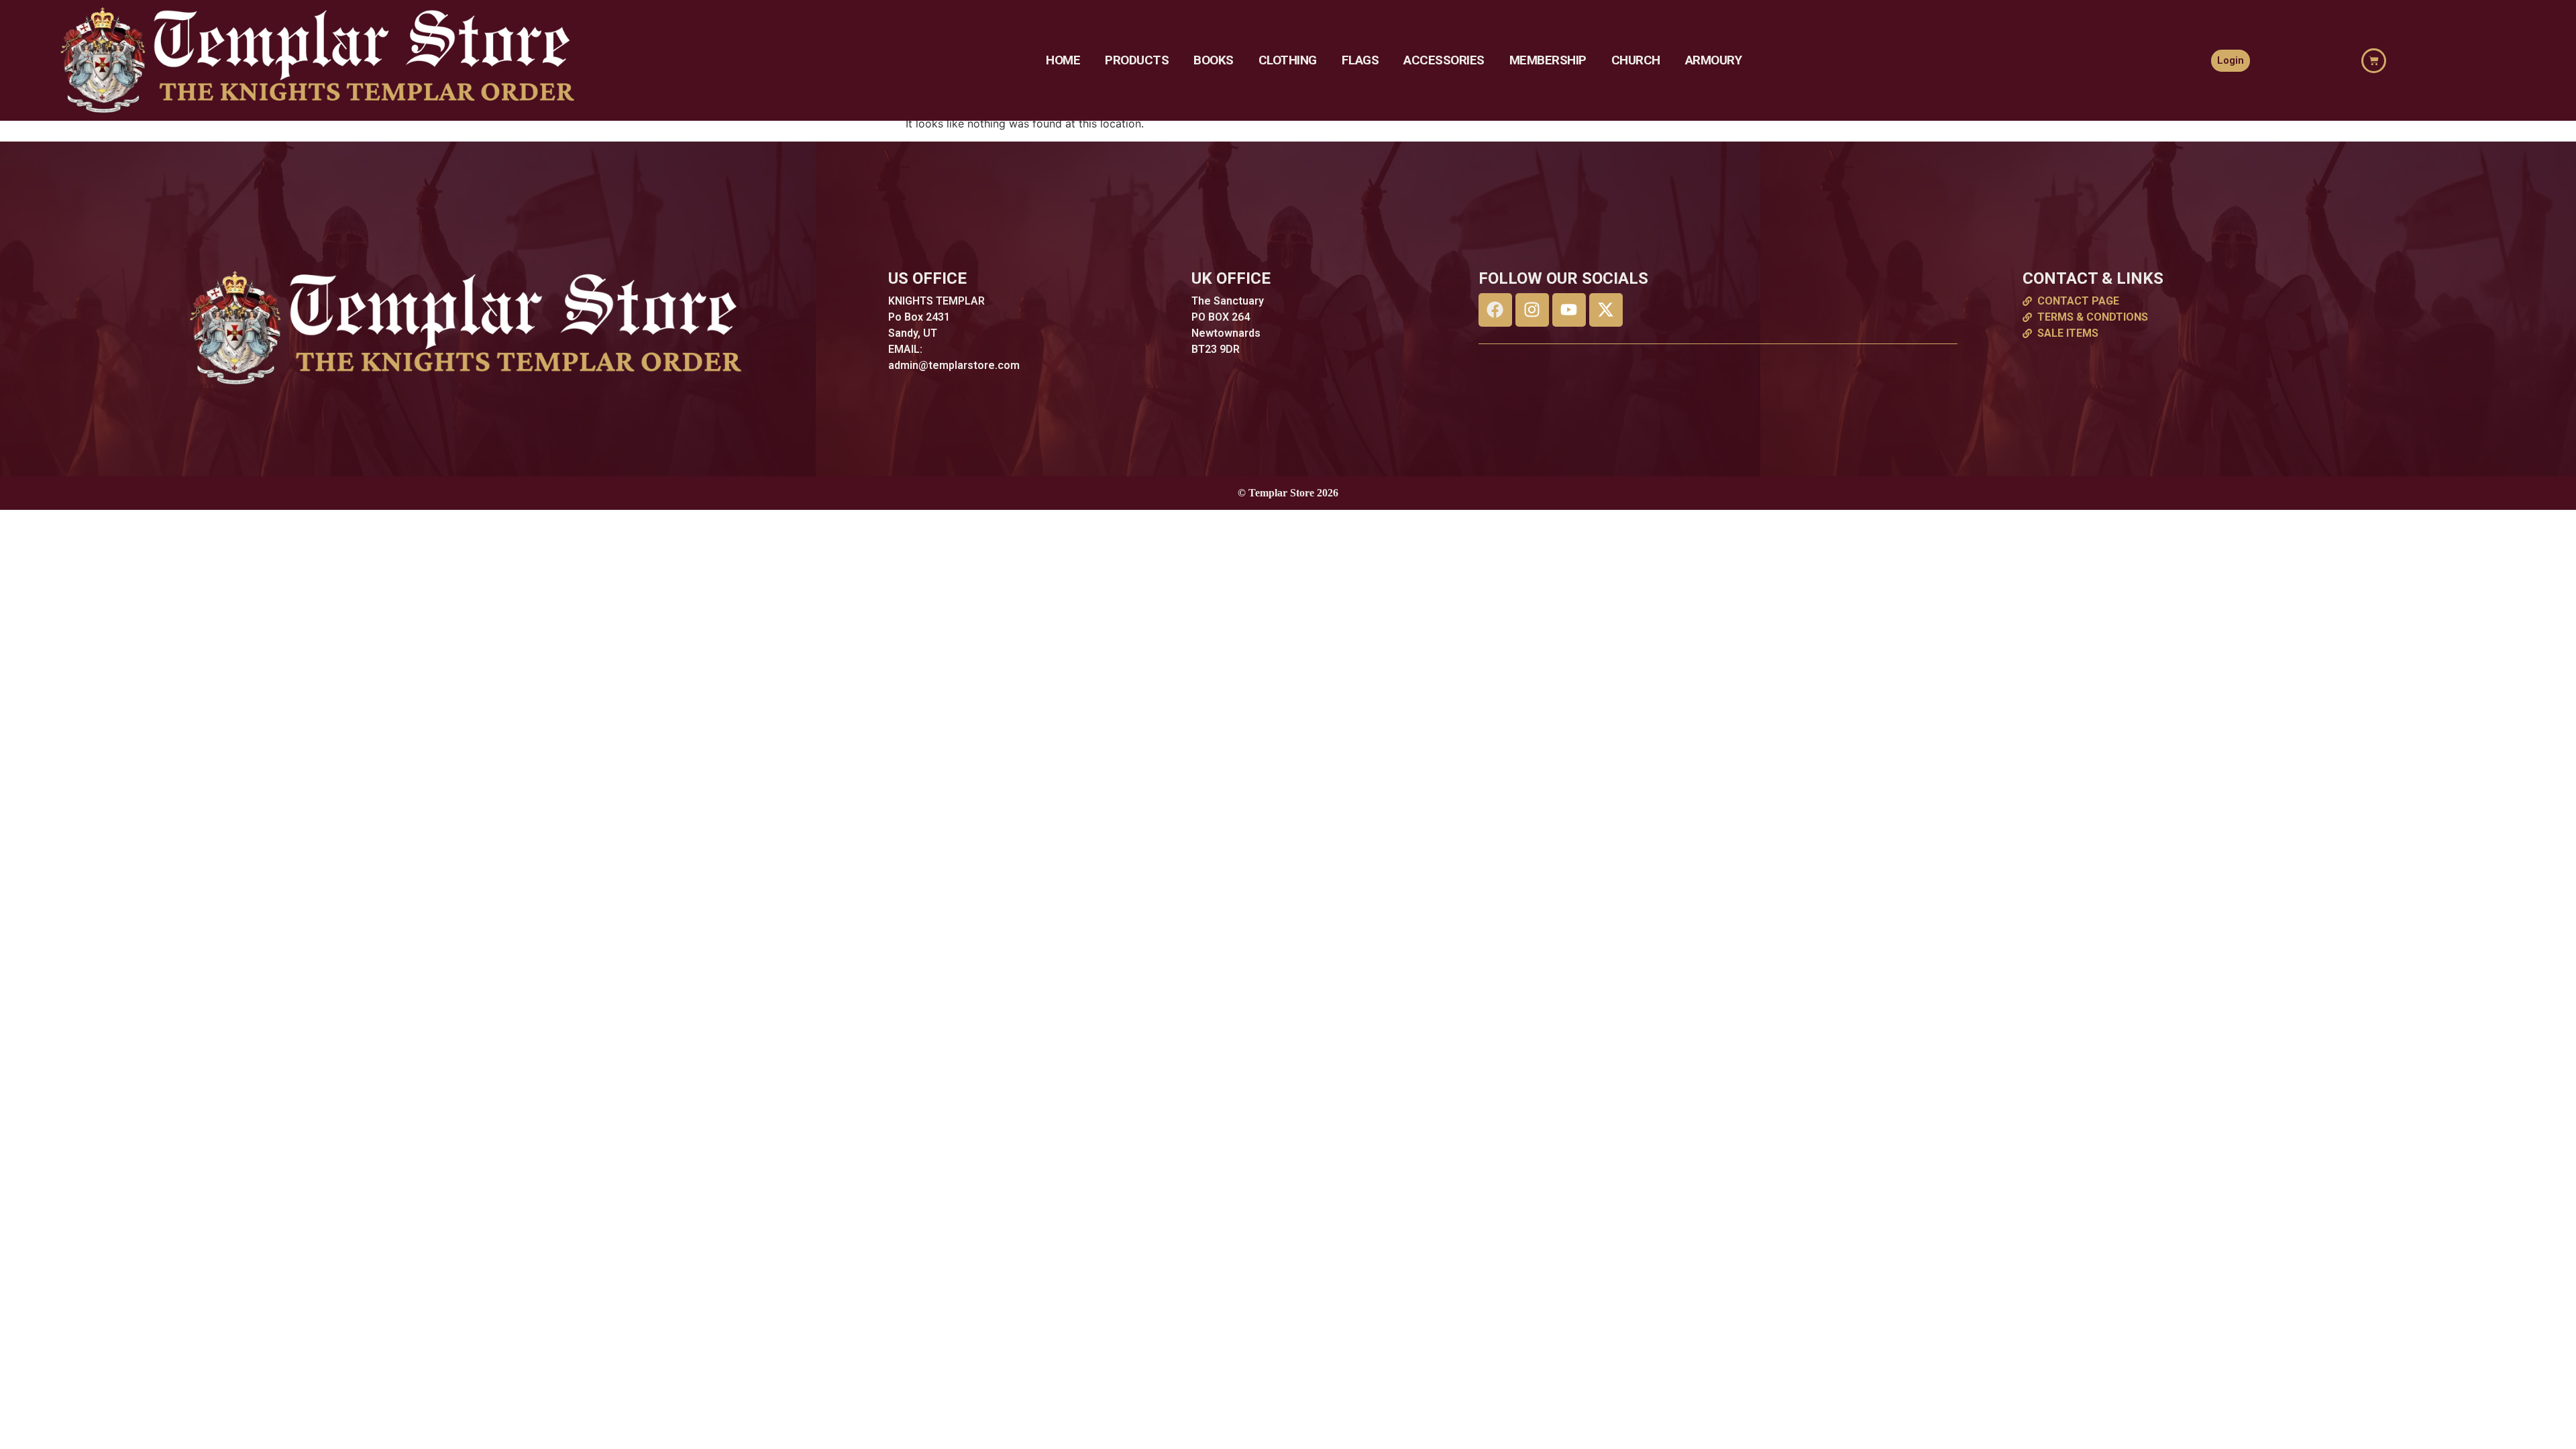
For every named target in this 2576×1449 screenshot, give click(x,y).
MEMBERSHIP (1548, 60)
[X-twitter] (1606, 310)
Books (1214, 60)
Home (1063, 60)
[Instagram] (1532, 310)
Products (1137, 60)
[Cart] (2374, 61)
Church (1636, 60)
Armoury (1714, 60)
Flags (1360, 60)
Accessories (1444, 60)
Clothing (1288, 60)
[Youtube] (1569, 310)
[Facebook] (1495, 310)
